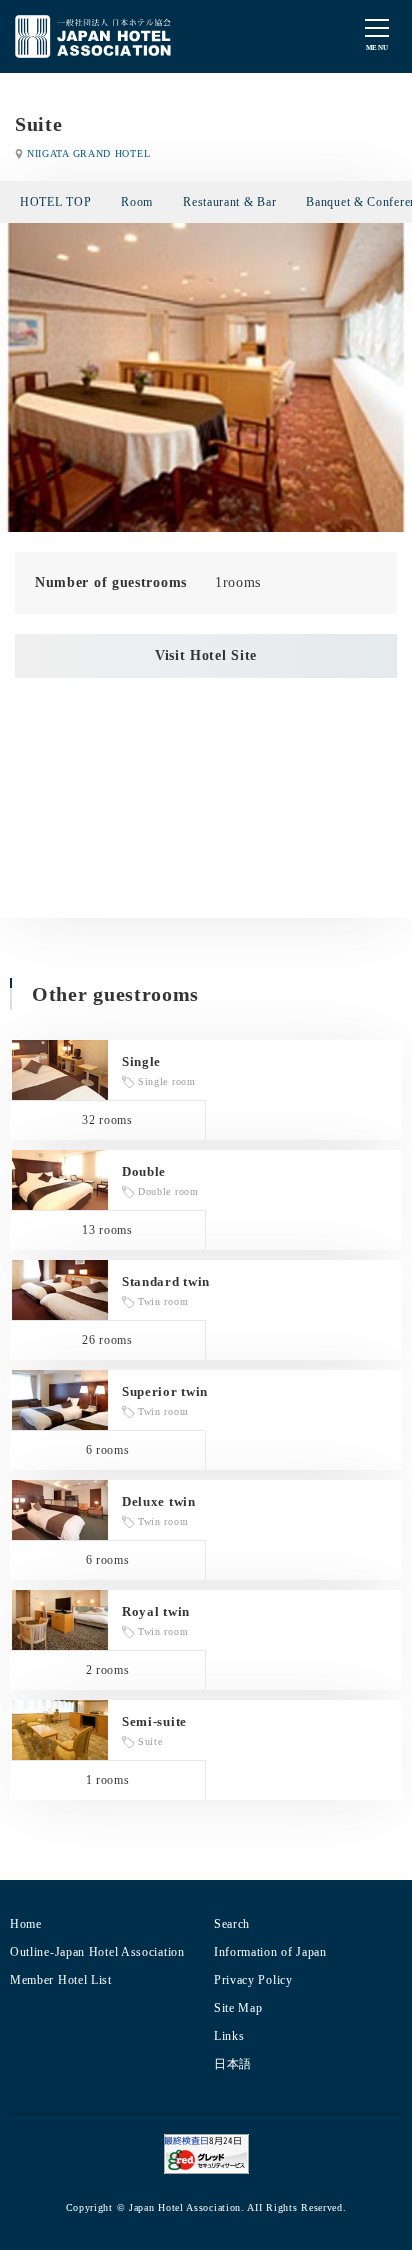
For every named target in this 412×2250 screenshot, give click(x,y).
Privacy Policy (253, 1980)
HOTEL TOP (55, 202)
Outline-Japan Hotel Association (97, 1952)
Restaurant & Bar (229, 202)
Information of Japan (270, 1952)
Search (232, 1924)
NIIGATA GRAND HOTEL (88, 153)
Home (26, 1924)
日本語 (233, 2064)
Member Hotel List (61, 1980)
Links (229, 2036)
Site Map (238, 2008)
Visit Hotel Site (206, 655)
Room (137, 202)
